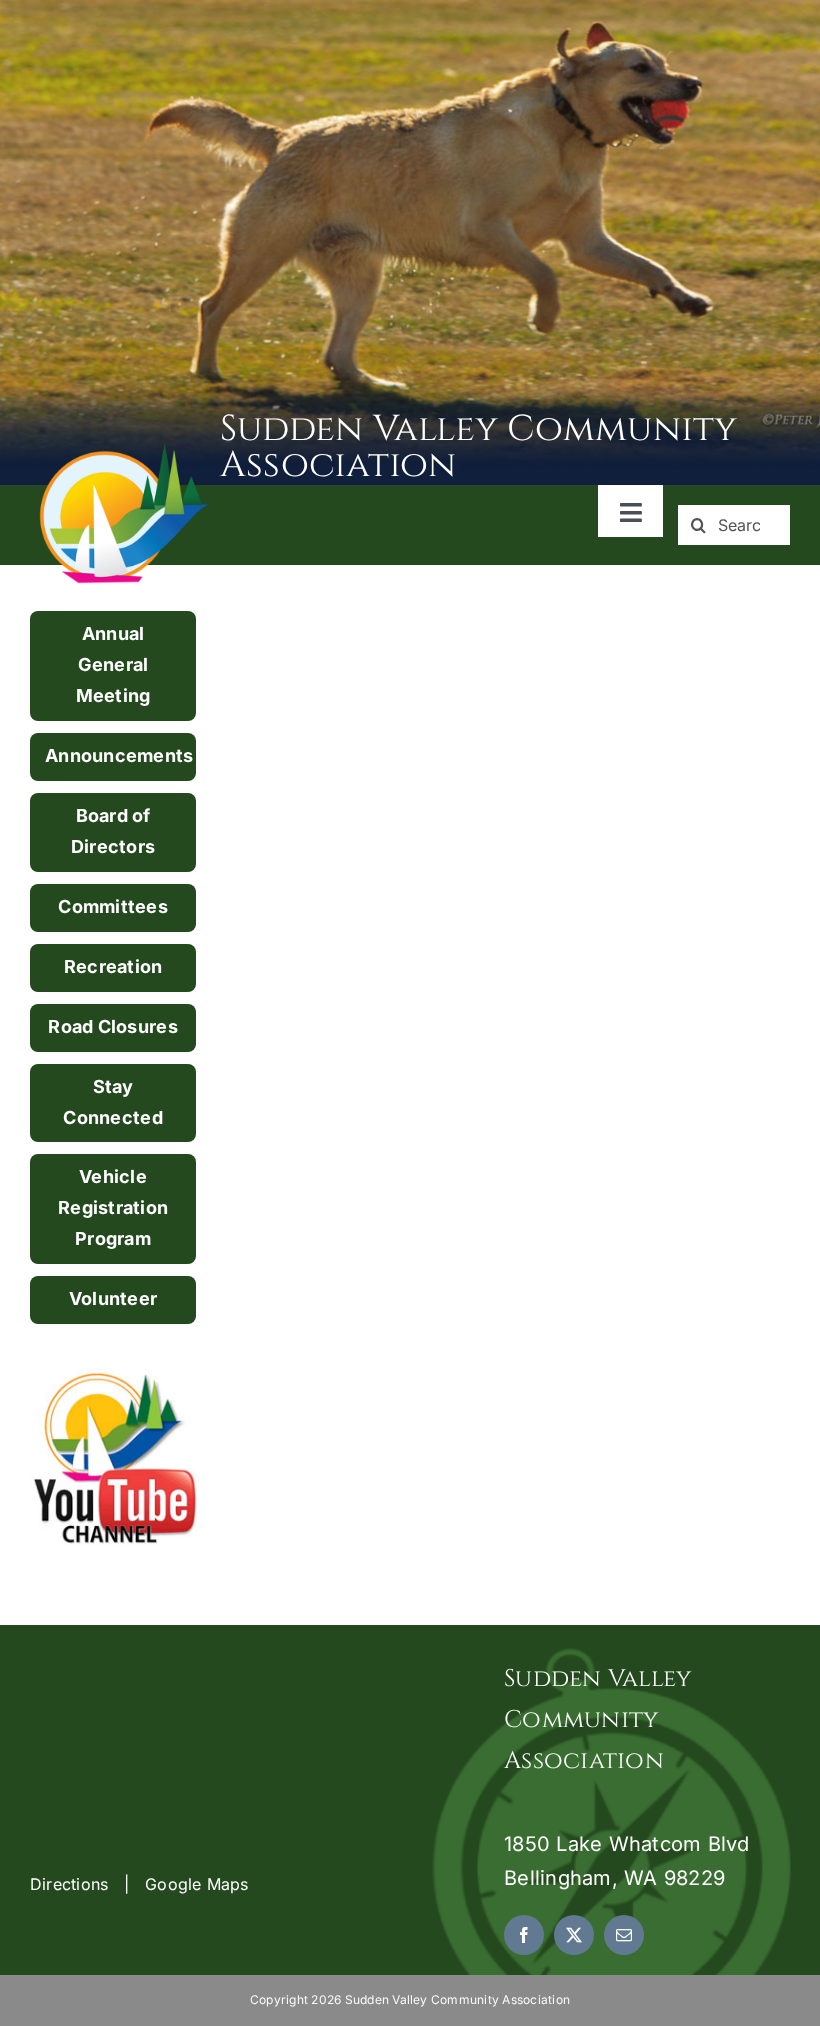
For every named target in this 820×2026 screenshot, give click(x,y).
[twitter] (574, 1935)
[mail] (624, 1935)
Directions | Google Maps (139, 1884)
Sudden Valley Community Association (479, 447)
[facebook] (524, 1935)
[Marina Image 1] (125, 450)
